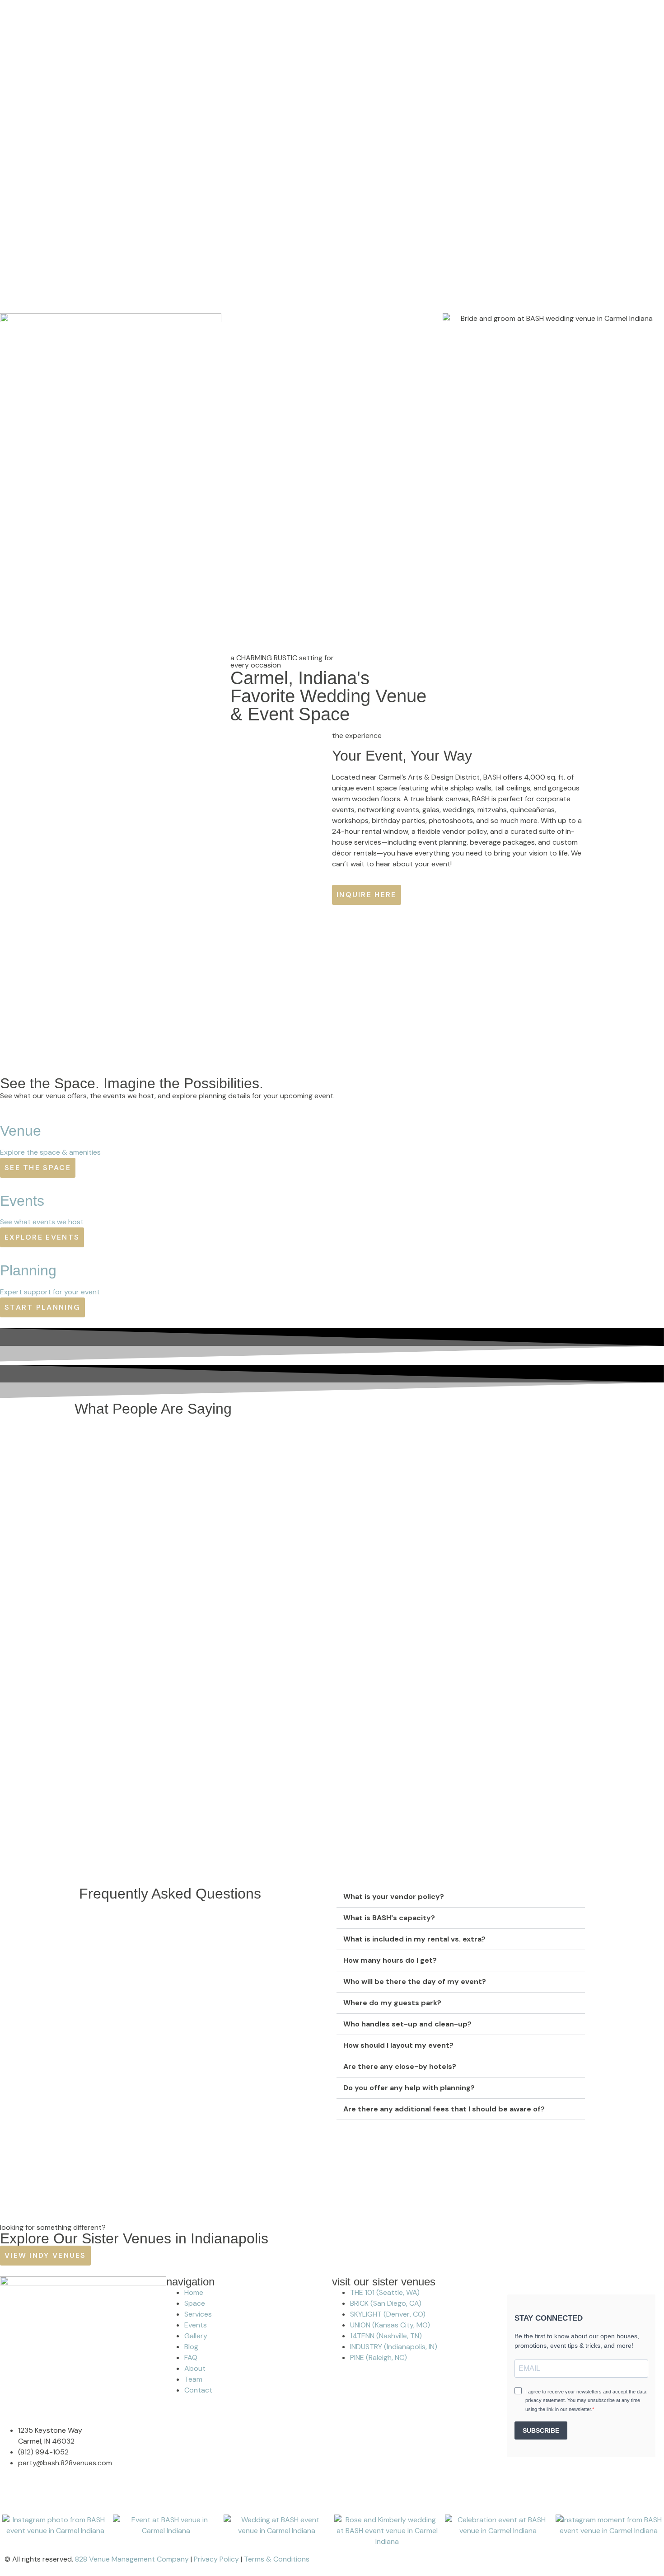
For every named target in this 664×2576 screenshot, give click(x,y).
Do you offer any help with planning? (409, 2088)
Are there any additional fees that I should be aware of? (444, 2109)
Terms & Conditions (277, 2559)
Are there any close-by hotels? (400, 2066)
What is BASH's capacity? (389, 1918)
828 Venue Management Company (132, 2559)
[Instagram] (36, 2498)
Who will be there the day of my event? (415, 1981)
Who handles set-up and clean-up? (407, 2024)
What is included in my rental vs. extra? (414, 1939)
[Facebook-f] (11, 2498)
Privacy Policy (216, 2559)
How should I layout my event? (398, 2045)
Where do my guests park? (392, 2003)
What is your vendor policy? (394, 1897)
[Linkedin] (60, 2498)
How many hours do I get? (390, 1960)
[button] (461, 1897)
